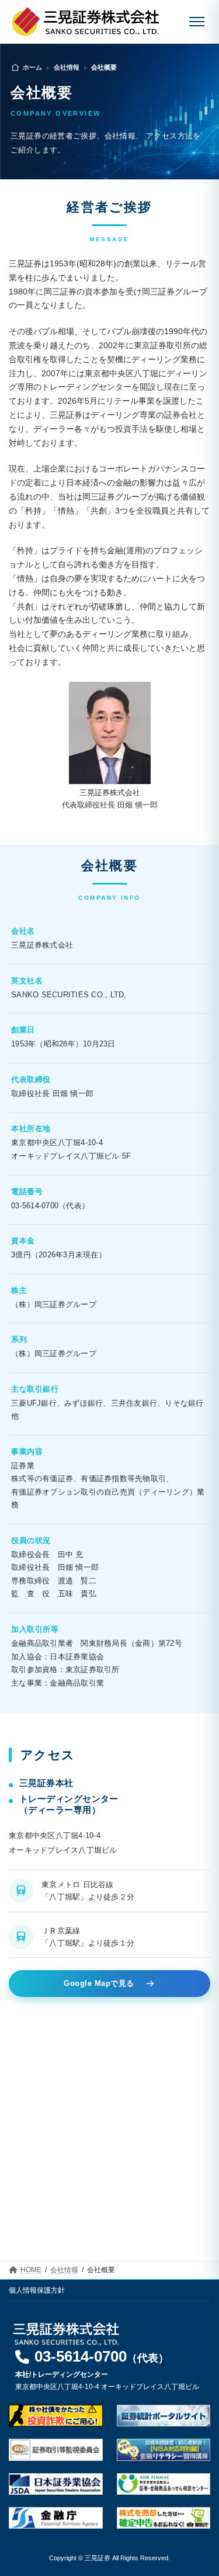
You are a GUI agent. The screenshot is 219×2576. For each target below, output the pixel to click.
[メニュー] (197, 22)
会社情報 (67, 67)
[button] (92, 2359)
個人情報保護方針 (37, 2290)
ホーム (32, 67)
